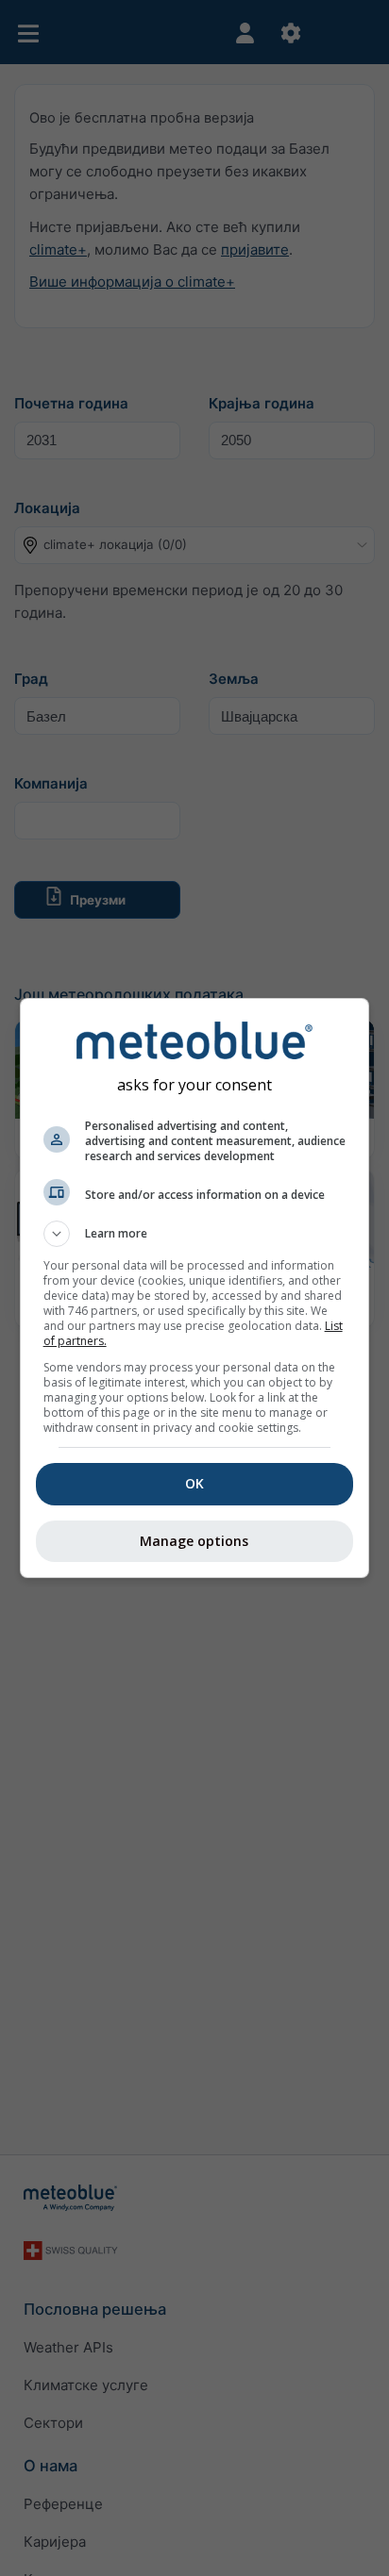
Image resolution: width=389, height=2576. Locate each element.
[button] (195, 1234)
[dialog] (195, 1288)
